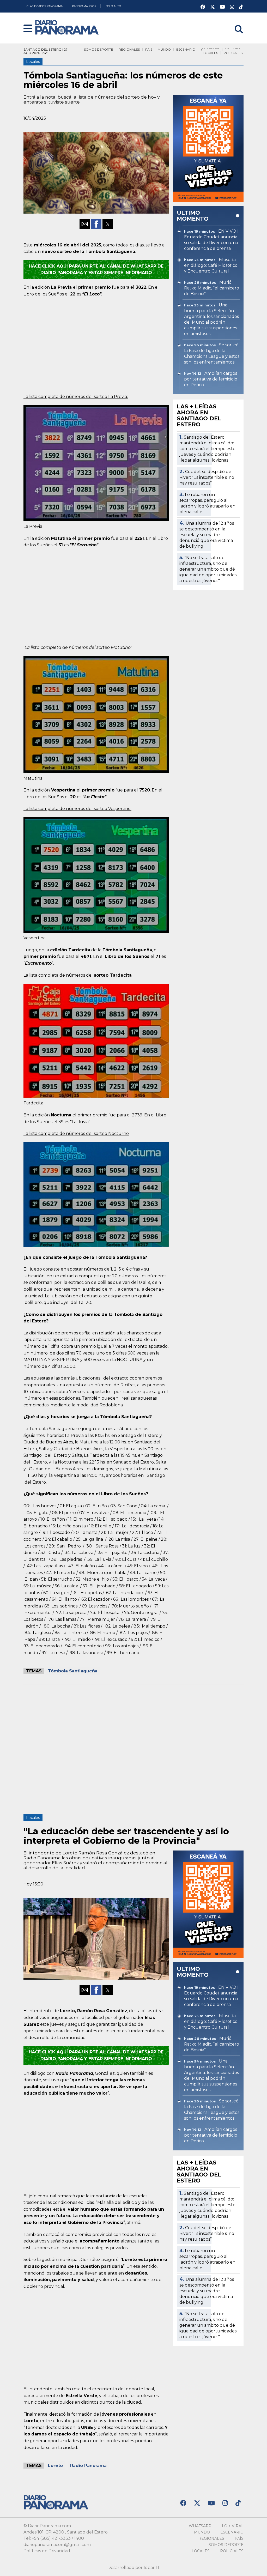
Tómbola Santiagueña (73, 1671)
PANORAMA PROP (84, 6)
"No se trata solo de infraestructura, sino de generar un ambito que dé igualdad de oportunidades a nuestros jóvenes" (208, 569)
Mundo (164, 49)
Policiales (233, 53)
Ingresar (235, 23)
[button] (28, 29)
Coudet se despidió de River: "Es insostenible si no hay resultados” (207, 477)
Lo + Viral (233, 2526)
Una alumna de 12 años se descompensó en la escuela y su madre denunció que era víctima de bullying (207, 535)
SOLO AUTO (113, 6)
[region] (96, 344)
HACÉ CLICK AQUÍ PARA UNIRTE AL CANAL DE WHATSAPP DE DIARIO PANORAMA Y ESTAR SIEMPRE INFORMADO (96, 270)
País (149, 49)
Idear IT (152, 2568)
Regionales (129, 49)
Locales (210, 53)
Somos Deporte (99, 49)
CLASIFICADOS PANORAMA (45, 6)
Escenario (186, 49)
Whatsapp (200, 2526)
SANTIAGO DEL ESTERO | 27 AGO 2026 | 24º (45, 51)
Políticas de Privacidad (47, 2551)
